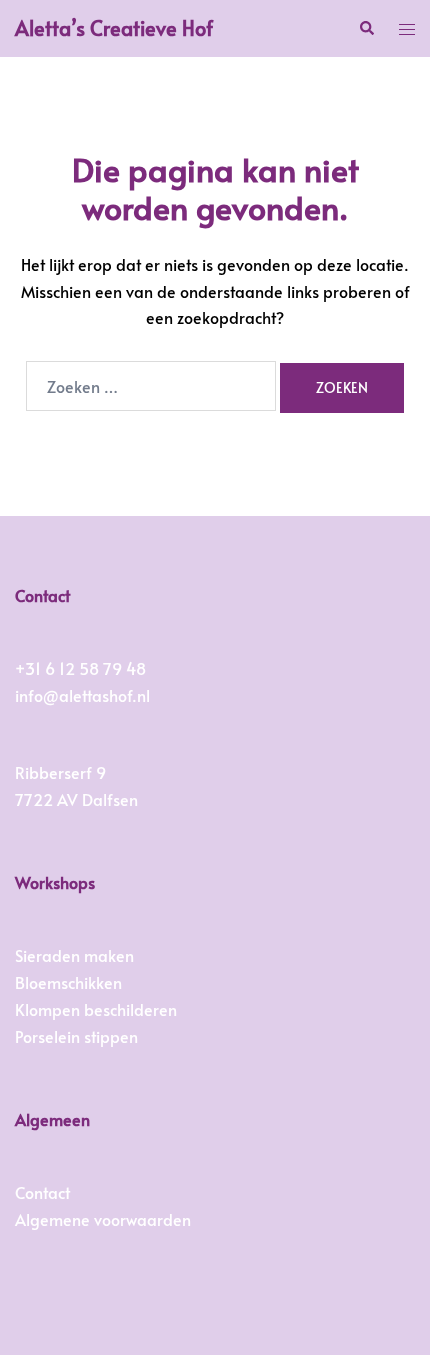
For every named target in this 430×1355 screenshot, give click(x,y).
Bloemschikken (68, 982)
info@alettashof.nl (82, 695)
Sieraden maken (74, 955)
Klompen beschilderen (96, 1009)
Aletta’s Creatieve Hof (114, 28)
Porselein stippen (76, 1036)
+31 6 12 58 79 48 (80, 668)
